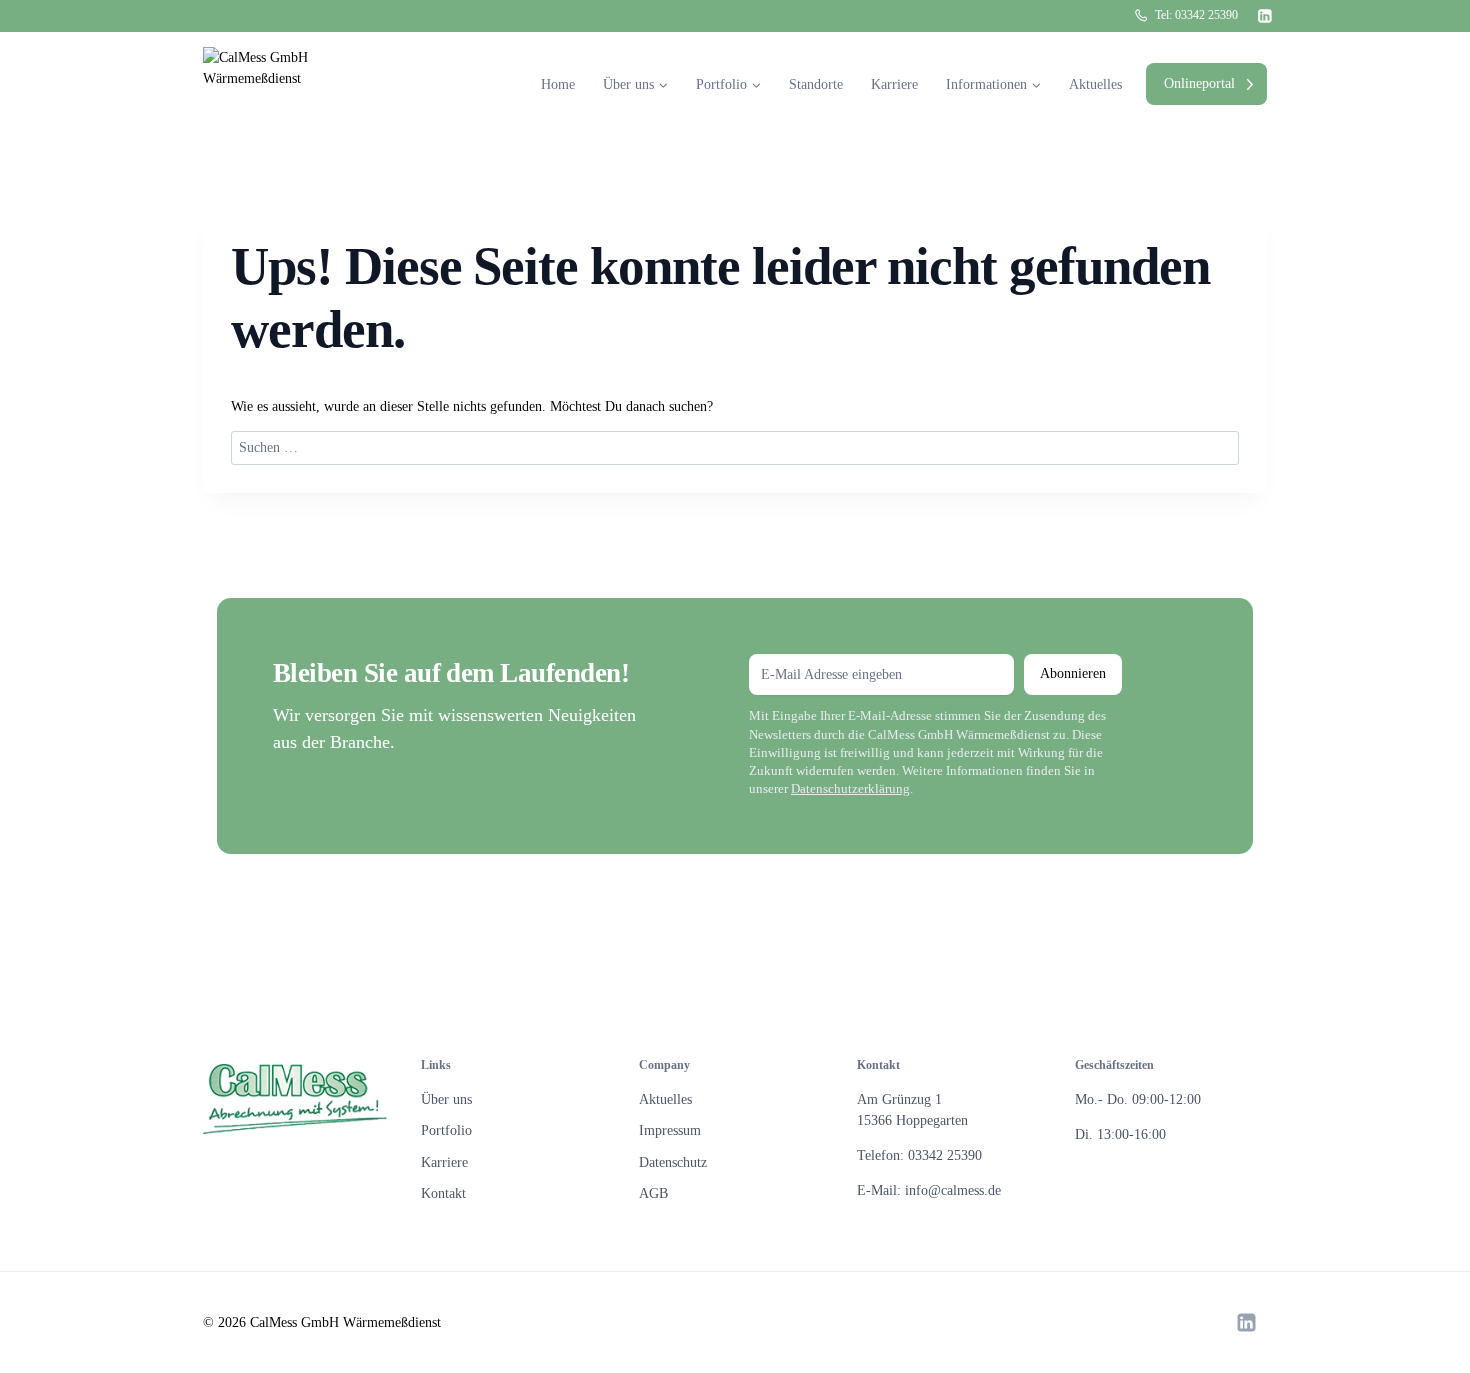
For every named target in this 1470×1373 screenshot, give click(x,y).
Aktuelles (1095, 84)
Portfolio (446, 1130)
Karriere (894, 84)
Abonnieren (1073, 673)
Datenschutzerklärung (850, 789)
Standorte (816, 84)
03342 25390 (1206, 15)
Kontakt (443, 1193)
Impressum (670, 1130)
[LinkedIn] (1266, 16)
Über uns (446, 1099)
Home (558, 84)
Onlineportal (1199, 83)
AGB (653, 1193)
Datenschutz (673, 1162)
